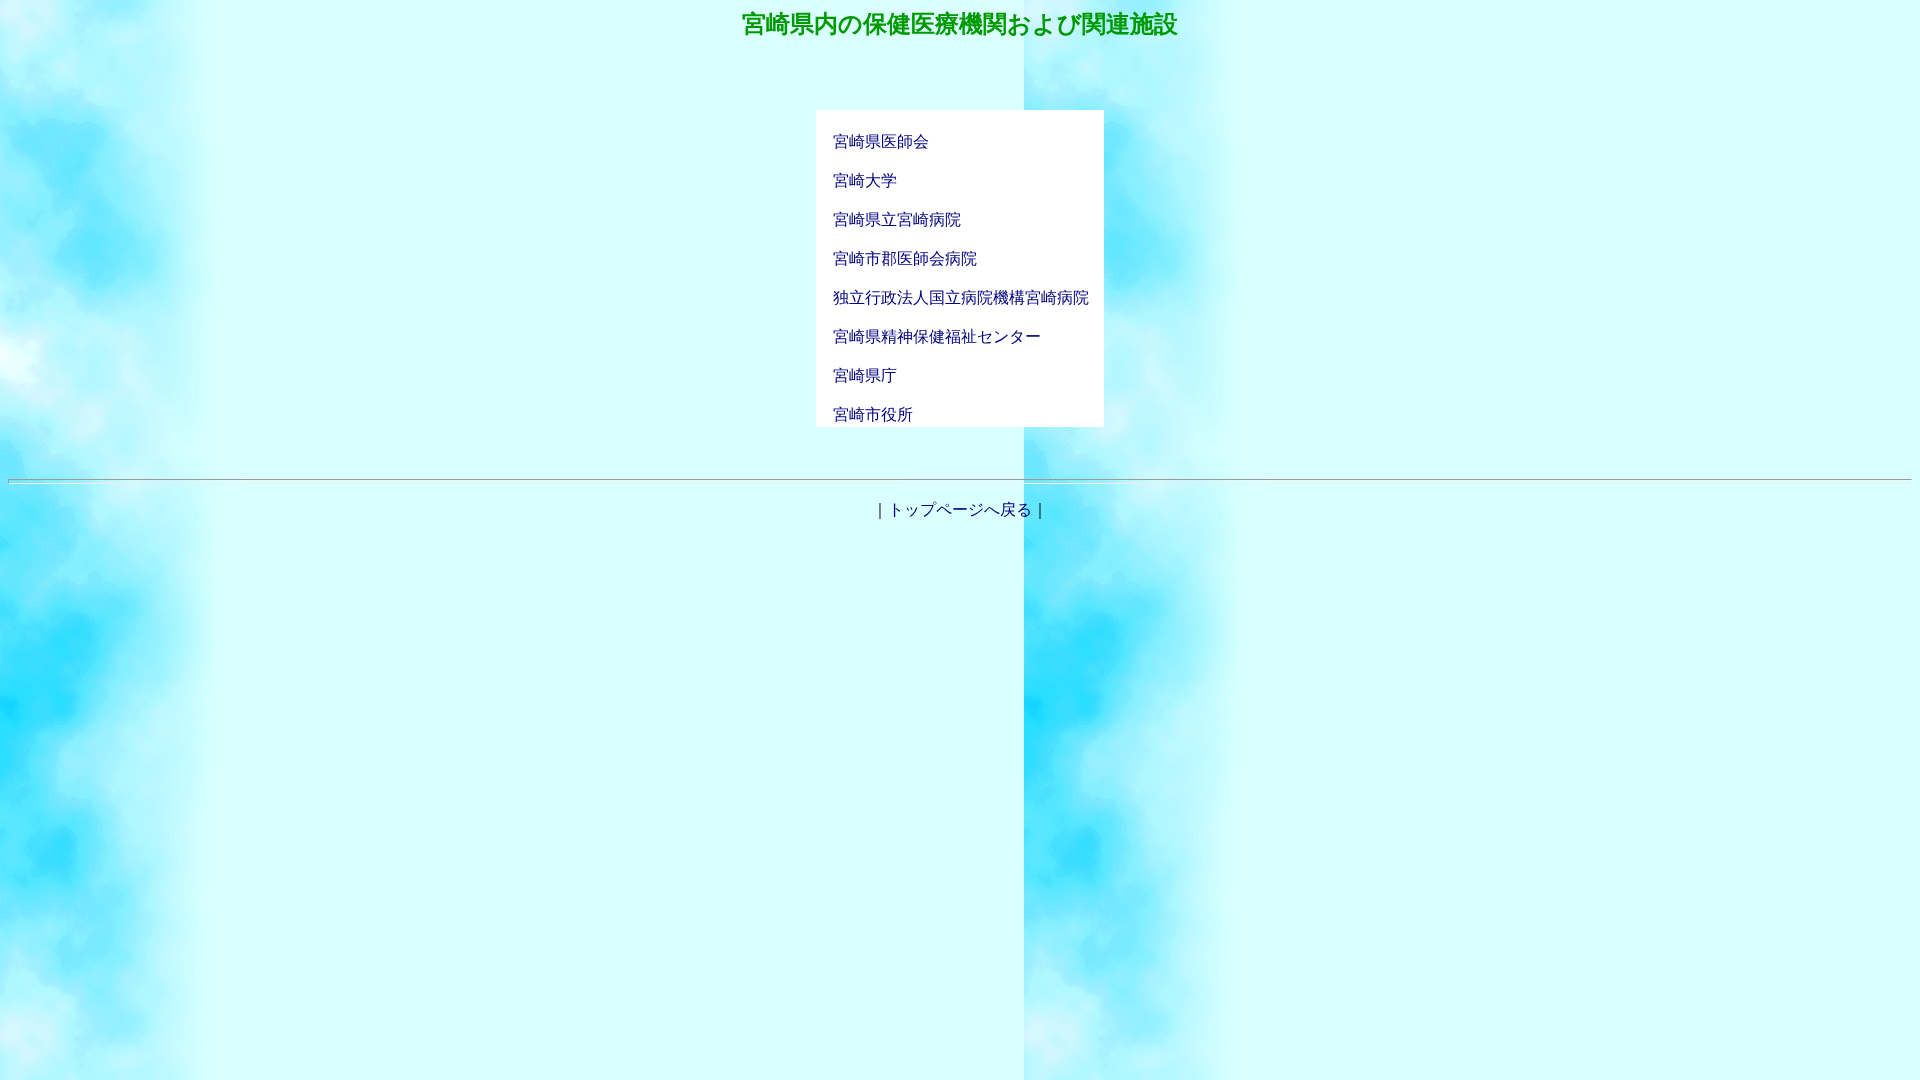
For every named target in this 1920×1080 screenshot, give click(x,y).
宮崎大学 (857, 180)
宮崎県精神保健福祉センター (929, 336)
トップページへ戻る (960, 509)
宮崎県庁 (857, 375)
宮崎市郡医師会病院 (897, 258)
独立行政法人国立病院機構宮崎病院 (961, 297)
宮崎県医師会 (881, 141)
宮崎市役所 (865, 414)
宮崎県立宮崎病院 (889, 219)
